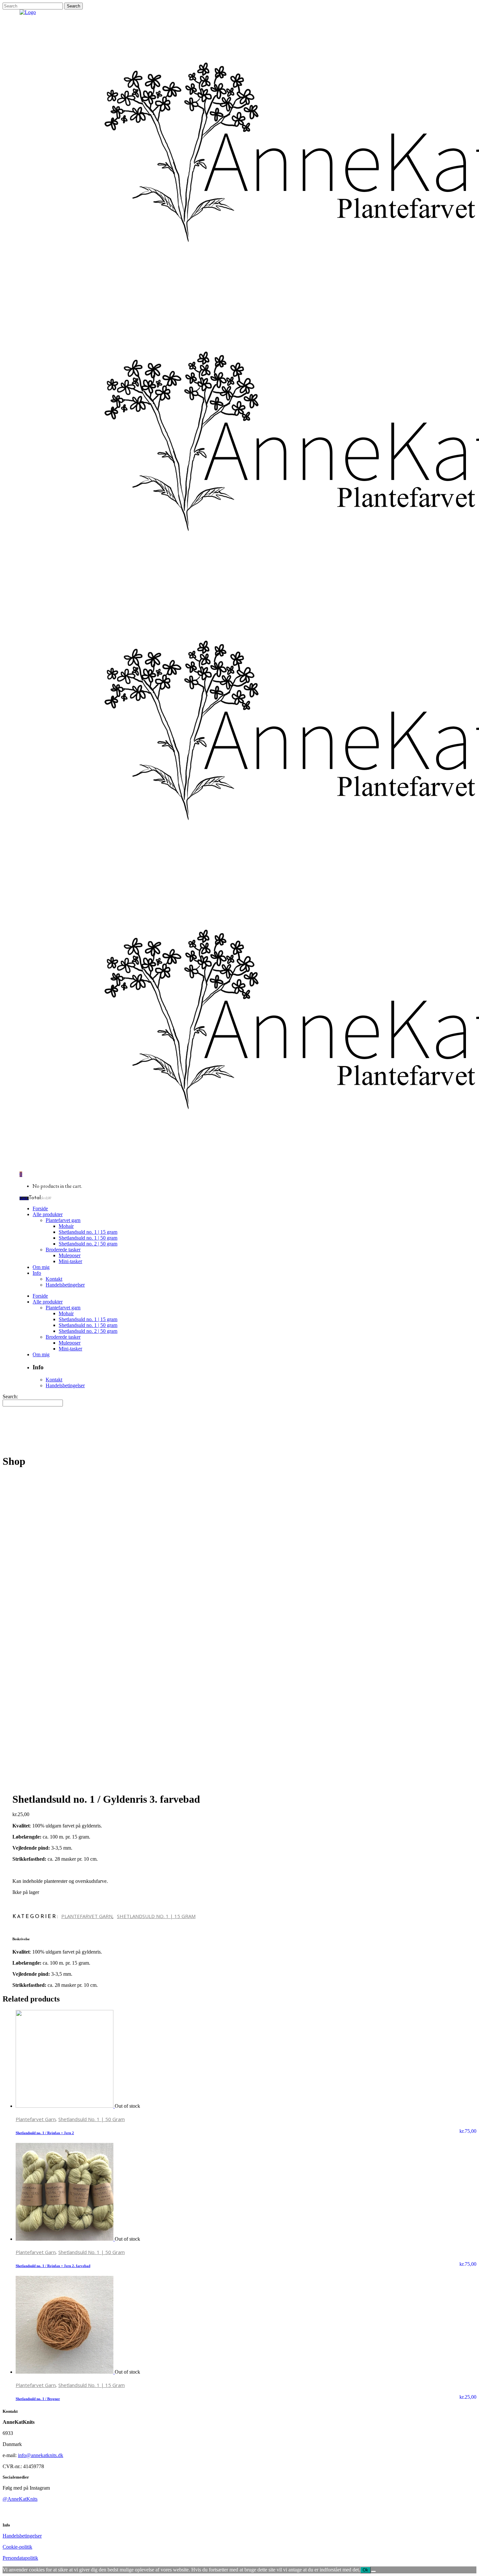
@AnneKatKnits (20, 2499)
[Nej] (373, 2571)
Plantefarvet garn (87, 1916)
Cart (24, 1198)
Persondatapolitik (20, 2558)
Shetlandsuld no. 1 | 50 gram (92, 2119)
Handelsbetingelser (22, 2536)
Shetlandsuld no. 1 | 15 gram (156, 1916)
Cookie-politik (17, 2547)
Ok (365, 2570)
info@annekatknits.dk (41, 2455)
